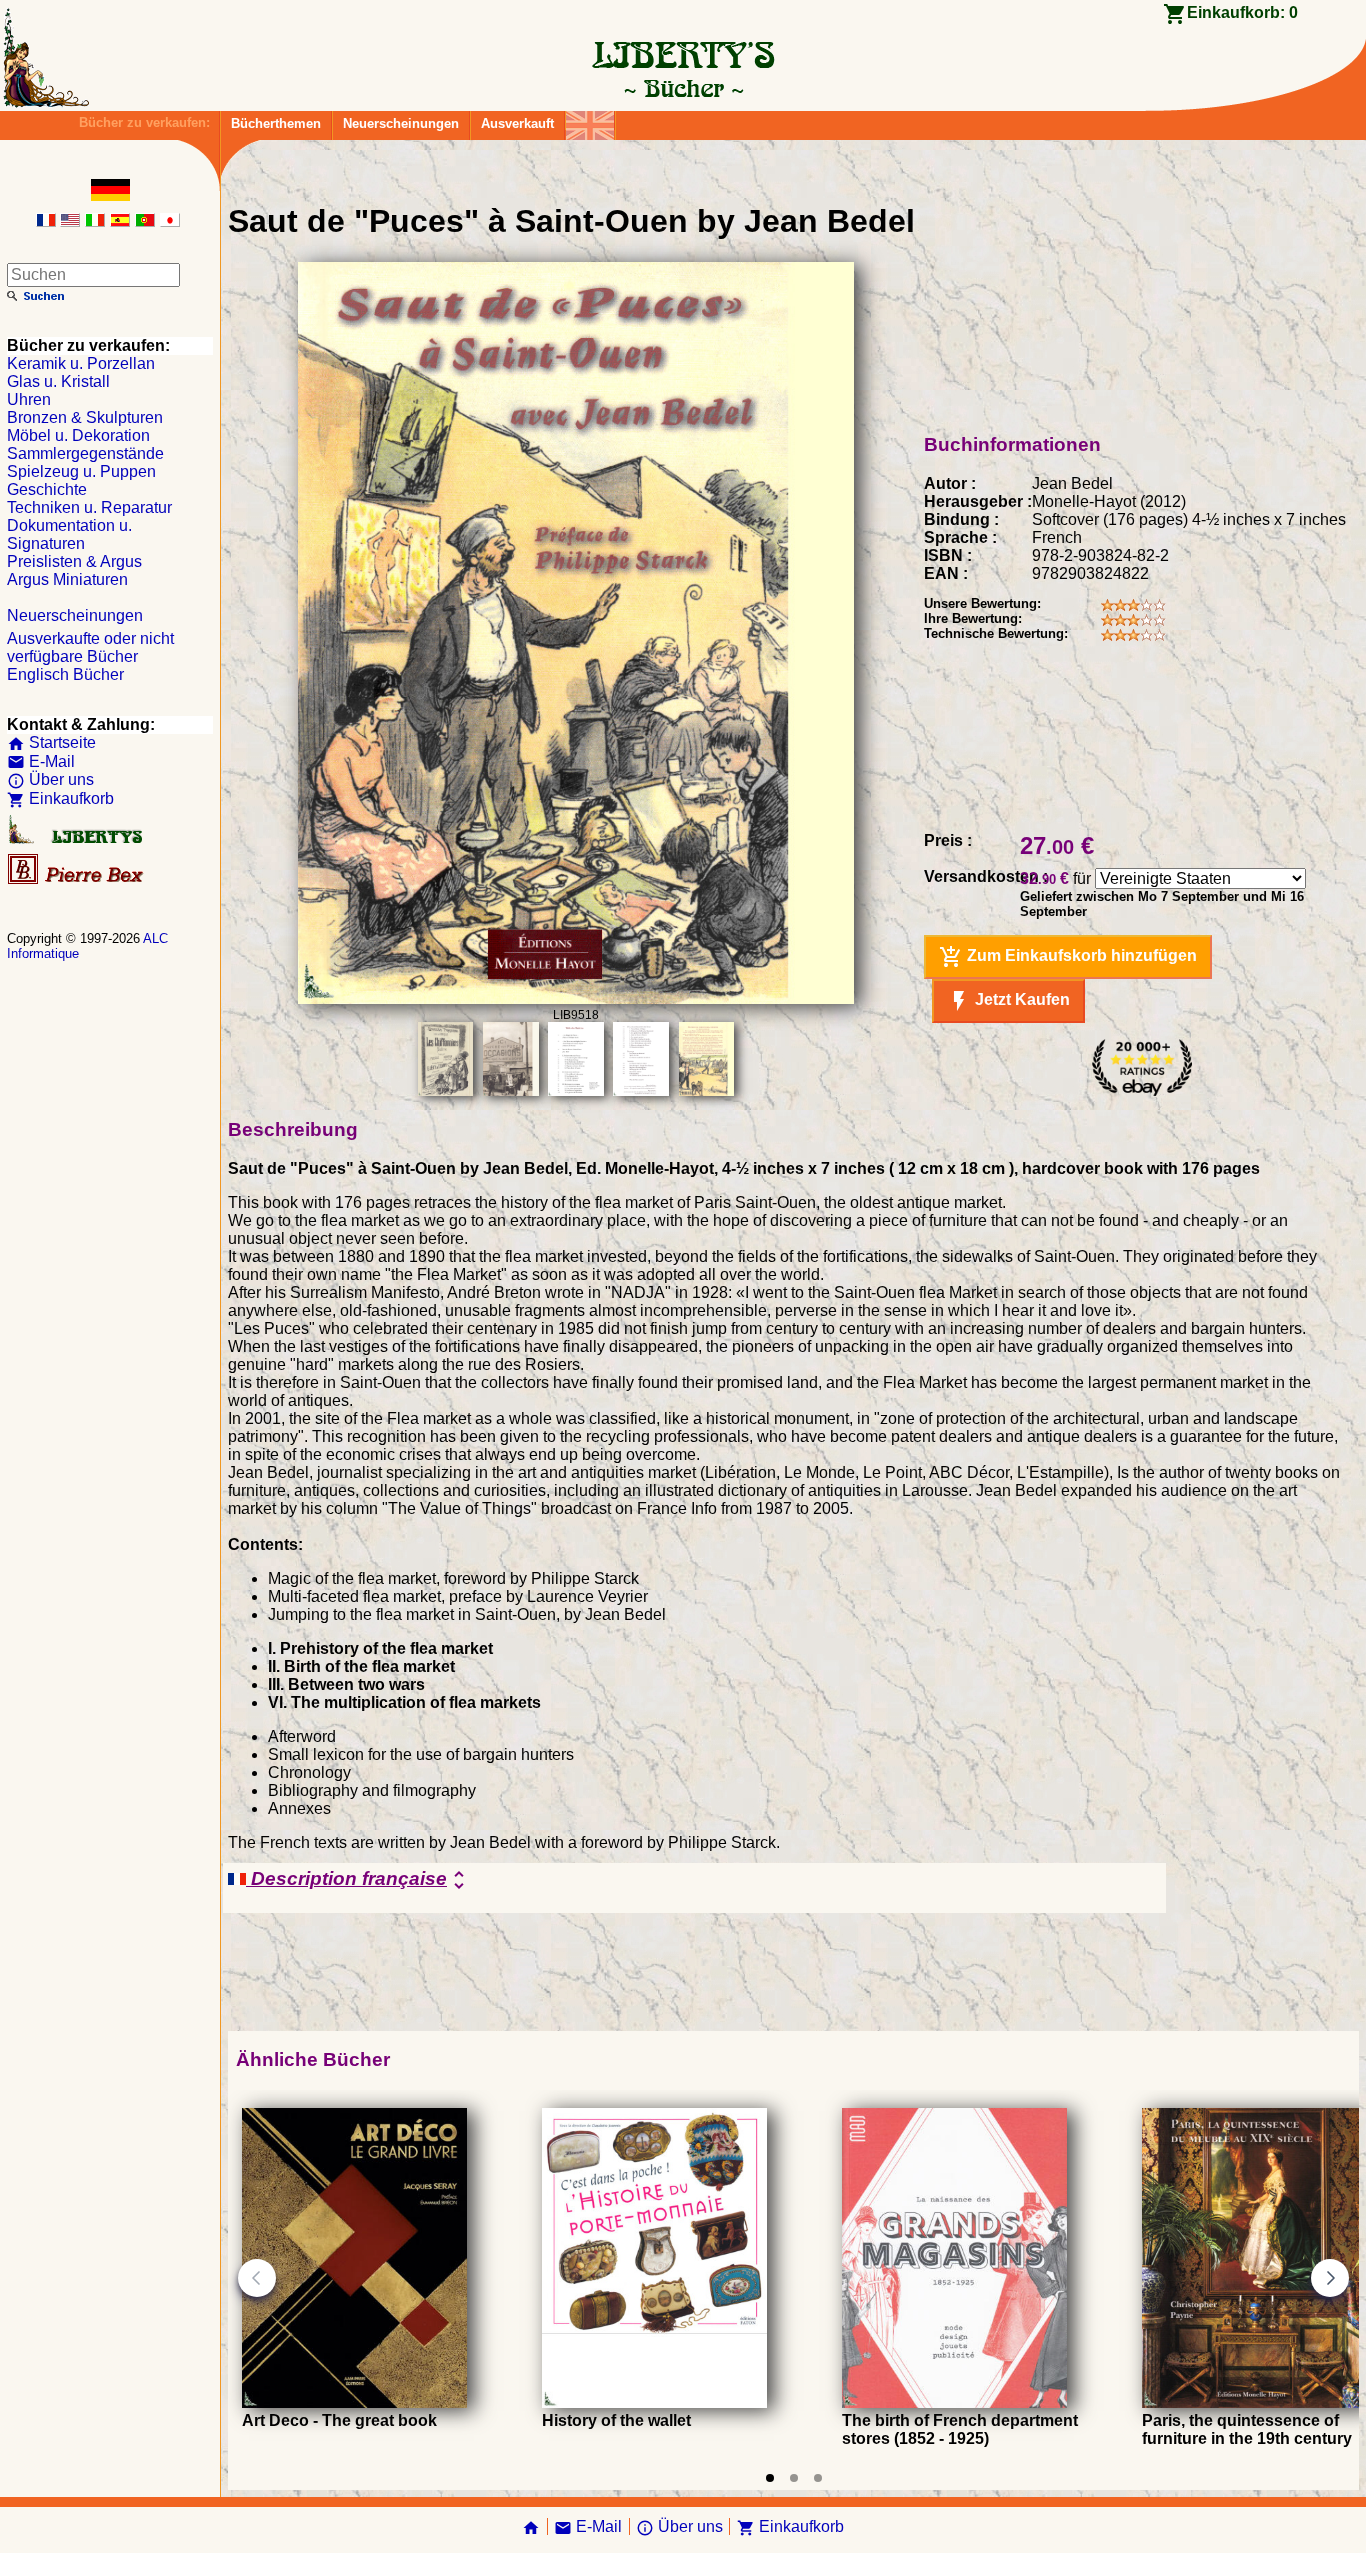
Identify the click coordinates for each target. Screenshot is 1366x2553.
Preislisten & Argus (74, 561)
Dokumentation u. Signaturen (69, 534)
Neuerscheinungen (401, 123)
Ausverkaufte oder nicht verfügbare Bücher (90, 647)
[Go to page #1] (770, 2478)
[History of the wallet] (654, 2402)
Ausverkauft (517, 123)
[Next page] (1330, 2278)
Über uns (50, 779)
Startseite (51, 742)
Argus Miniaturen (67, 579)
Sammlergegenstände (85, 453)
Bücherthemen (276, 123)
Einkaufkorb (60, 798)
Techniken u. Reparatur (89, 507)
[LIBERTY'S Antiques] (77, 839)
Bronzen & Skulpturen (85, 417)
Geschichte (47, 489)
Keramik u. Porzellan (81, 363)
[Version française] (46, 221)
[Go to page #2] (794, 2478)
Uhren (29, 399)
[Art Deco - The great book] (354, 2402)
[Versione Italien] (95, 221)
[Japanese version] (170, 221)
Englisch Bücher (65, 674)
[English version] (70, 221)
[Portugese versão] (145, 221)
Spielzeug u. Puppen (81, 471)
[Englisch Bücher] (590, 120)
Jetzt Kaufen (1008, 1001)
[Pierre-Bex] (77, 879)
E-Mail (41, 761)
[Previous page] (257, 2278)
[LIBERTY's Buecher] (683, 88)
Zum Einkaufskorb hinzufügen (1068, 957)
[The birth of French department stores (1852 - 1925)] (954, 2402)
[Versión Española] (120, 221)
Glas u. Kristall (58, 381)
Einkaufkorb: (1242, 12)
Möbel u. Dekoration (78, 435)
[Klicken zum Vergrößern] (576, 998)
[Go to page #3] (818, 2478)
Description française (358, 1880)
